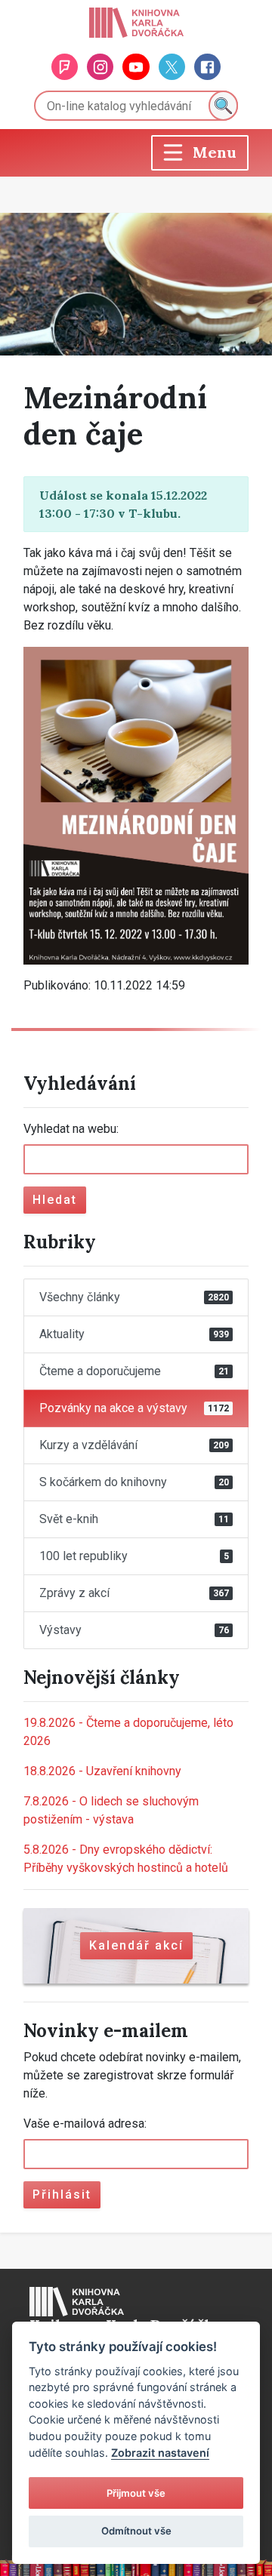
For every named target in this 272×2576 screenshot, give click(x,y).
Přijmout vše (136, 2493)
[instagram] (100, 67)
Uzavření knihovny (102, 1771)
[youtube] (136, 67)
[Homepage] (136, 23)
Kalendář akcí (136, 1945)
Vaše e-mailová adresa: (85, 2124)
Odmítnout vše (136, 2531)
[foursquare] (65, 67)
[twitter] (172, 67)
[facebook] (207, 67)
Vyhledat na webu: (71, 1129)
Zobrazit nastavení (160, 2453)
